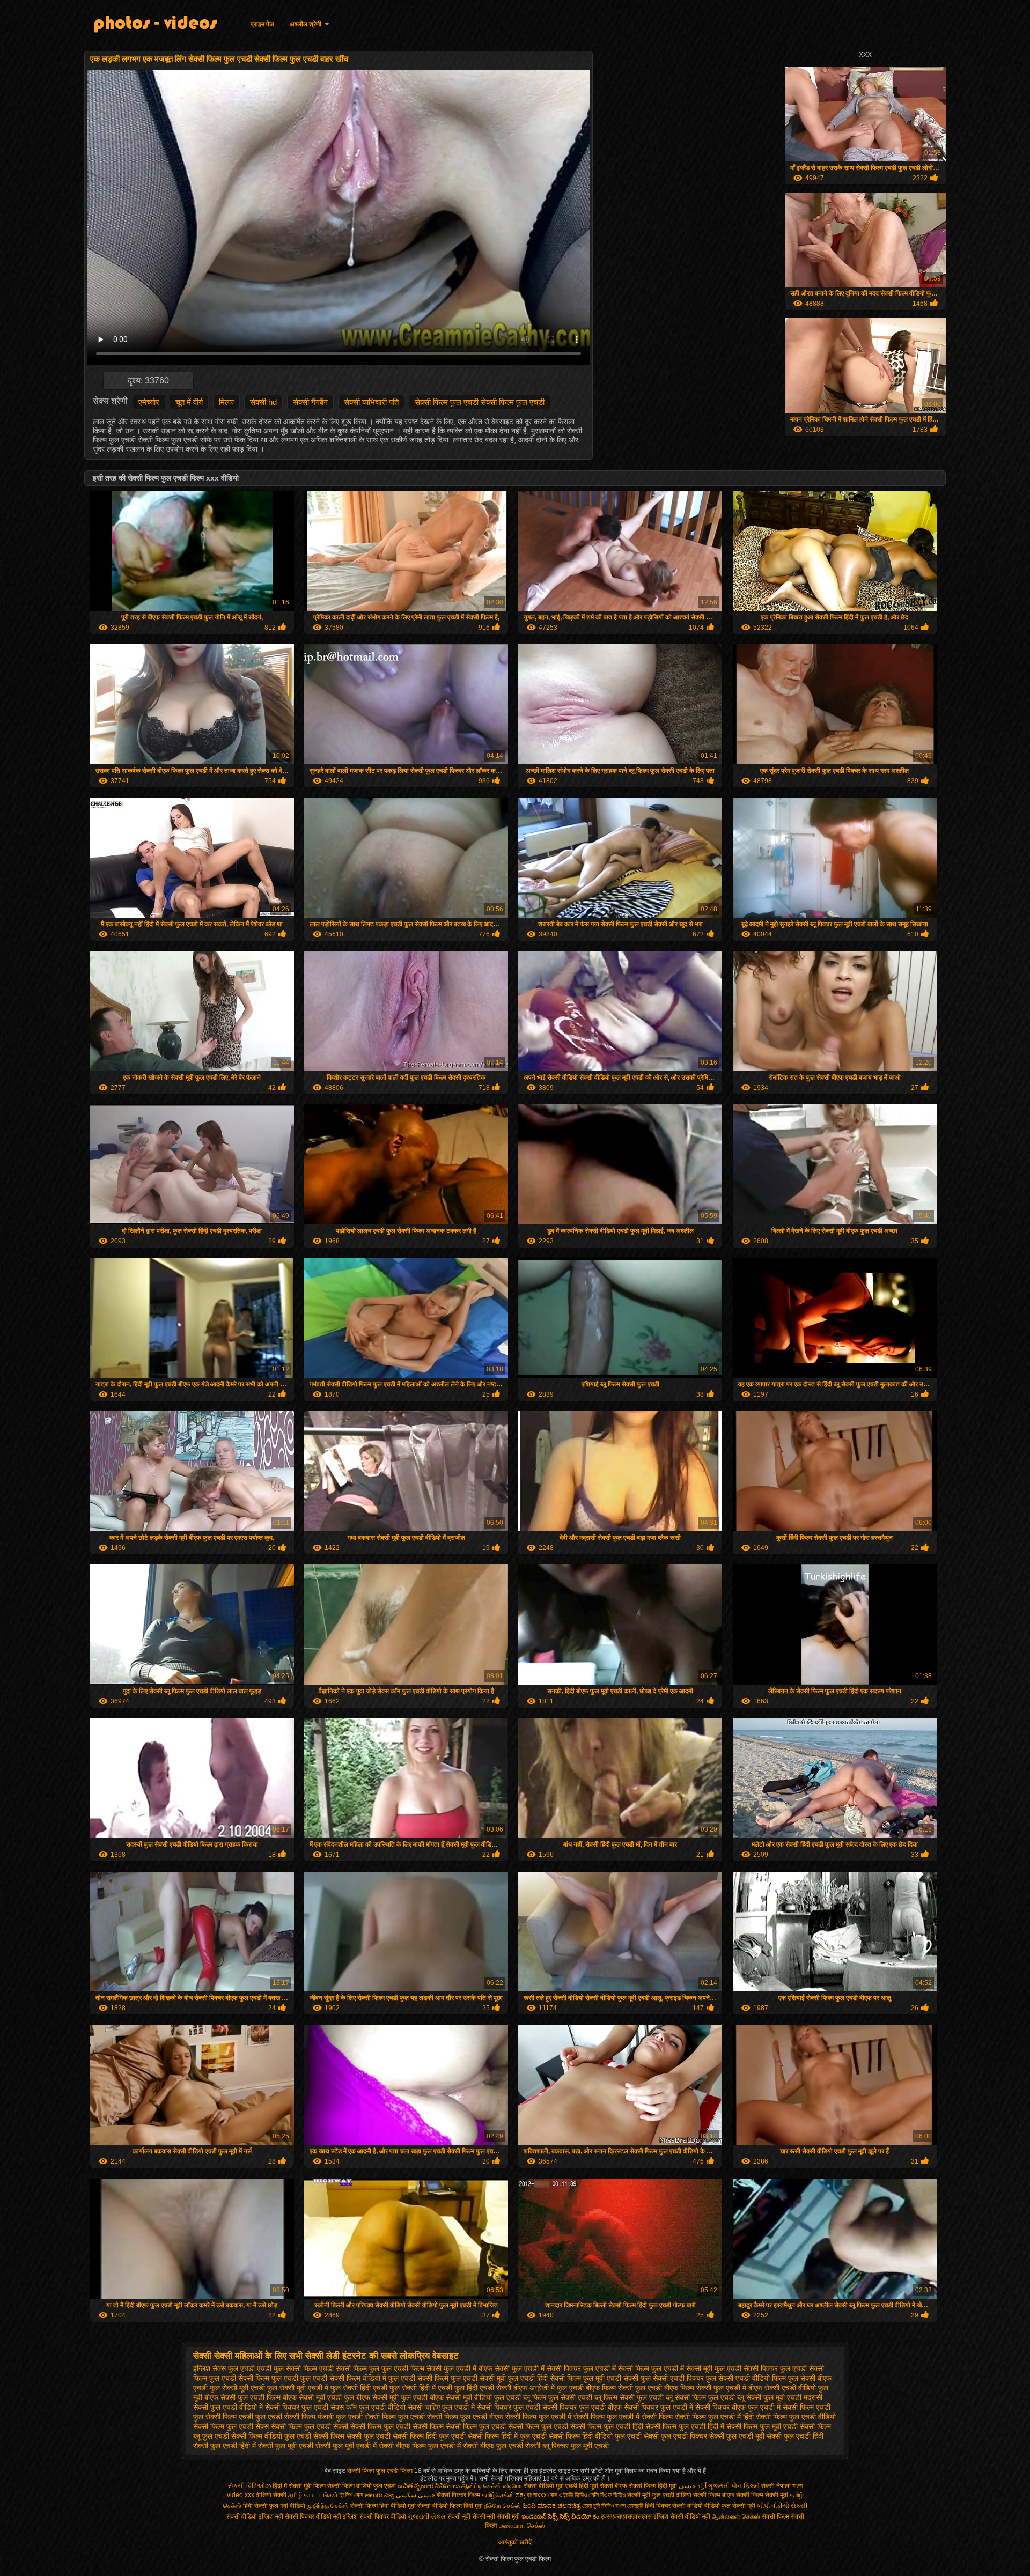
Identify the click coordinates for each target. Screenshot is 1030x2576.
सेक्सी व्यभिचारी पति (371, 402)
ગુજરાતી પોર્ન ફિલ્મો (734, 2486)
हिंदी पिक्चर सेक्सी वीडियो (674, 2506)
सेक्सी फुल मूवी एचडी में (346, 2446)
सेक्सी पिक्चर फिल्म (459, 2495)
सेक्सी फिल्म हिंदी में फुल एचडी (507, 2436)
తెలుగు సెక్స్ (380, 2495)
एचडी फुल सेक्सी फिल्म (287, 2368)
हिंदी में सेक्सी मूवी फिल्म (299, 2486)
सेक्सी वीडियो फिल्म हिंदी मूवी (450, 2506)
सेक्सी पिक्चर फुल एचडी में (659, 2407)
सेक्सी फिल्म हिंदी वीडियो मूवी (383, 2506)
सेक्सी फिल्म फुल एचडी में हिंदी (714, 2417)
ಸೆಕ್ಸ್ (521, 2495)
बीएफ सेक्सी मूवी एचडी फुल (318, 2397)
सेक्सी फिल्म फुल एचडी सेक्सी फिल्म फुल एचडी (480, 402)
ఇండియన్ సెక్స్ (540, 2516)
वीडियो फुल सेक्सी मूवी (730, 2506)
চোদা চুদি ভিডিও (599, 2506)
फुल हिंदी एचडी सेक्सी (483, 2388)
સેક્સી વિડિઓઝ (249, 2486)
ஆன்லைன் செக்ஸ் (736, 2516)
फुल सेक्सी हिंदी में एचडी (421, 2388)
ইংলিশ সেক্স (351, 2495)
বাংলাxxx (537, 2495)
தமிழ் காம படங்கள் (313, 2495)
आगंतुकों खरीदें (515, 2542)
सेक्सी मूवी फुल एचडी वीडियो (659, 2495)
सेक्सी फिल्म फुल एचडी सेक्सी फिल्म (397, 2426)
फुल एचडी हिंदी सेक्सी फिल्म (545, 2378)
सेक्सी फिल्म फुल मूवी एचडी (762, 2426)
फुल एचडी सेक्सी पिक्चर (746, 2368)
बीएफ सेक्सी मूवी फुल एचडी (392, 2397)
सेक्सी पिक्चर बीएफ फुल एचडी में (738, 2407)
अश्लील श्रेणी (306, 24)
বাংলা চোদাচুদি (630, 2506)
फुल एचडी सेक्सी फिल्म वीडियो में (343, 2378)
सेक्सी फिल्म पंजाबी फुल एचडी (323, 2417)
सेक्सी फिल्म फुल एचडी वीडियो (796, 2417)
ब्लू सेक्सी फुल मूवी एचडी (769, 2397)
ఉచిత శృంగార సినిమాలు (429, 2486)
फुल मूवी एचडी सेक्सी (611, 2378)
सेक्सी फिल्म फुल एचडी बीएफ (465, 2417)
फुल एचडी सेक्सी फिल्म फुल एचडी (254, 2378)
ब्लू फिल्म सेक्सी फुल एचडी (629, 2397)
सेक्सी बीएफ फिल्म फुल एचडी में (420, 2446)
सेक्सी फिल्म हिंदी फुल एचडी (429, 2436)
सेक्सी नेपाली (776, 2486)
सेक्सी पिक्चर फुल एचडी (509, 2407)
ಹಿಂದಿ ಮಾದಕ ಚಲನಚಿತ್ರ (551, 2506)
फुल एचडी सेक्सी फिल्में (418, 2378)
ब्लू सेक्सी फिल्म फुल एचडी (700, 2397)
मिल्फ (226, 402)
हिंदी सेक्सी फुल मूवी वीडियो (274, 2506)
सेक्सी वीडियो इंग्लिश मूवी (255, 2516)
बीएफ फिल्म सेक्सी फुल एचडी (624, 2388)
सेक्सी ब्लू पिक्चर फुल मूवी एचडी (567, 2446)
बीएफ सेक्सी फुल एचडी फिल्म (242, 2397)
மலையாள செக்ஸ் (522, 2526)
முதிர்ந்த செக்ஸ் (328, 2506)
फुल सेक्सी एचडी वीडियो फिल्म (746, 2378)
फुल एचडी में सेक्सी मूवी (682, 2368)
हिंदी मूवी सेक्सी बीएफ (603, 2486)
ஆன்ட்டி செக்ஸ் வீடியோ (492, 2486)
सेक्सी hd (263, 402)
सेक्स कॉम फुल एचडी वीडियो (368, 2407)
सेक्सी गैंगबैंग (310, 402)
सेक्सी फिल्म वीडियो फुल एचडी (271, 2436)
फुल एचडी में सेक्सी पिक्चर (546, 2368)
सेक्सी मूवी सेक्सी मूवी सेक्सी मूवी (484, 2516)
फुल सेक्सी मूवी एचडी (237, 2388)
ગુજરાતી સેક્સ (427, 2516)
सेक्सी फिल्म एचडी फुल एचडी (244, 2417)
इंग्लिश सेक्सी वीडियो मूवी (682, 2516)
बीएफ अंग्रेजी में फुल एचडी (549, 2388)
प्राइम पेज (262, 24)
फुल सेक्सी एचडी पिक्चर (672, 2378)
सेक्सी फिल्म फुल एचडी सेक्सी (310, 2426)
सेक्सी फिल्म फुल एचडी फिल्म (381, 2471)
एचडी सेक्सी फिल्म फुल (349, 2368)
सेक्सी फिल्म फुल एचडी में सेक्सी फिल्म (623, 2417)
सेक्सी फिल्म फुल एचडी (395, 2417)
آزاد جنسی (693, 2486)
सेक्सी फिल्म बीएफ (715, 2495)
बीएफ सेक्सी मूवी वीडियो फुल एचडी (475, 2397)
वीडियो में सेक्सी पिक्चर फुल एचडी (284, 2407)
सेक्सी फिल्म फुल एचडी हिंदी (607, 2426)
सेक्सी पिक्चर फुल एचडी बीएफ (582, 2407)
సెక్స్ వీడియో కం (579, 2516)
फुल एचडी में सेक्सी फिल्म (616, 2368)
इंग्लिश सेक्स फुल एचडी (224, 2368)
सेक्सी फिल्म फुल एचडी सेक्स (231, 2426)
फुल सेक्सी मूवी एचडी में (298, 2388)
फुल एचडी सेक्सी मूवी (478, 2378)
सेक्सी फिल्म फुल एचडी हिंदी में (685, 2426)
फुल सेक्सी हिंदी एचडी (359, 2388)
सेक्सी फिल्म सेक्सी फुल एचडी (352, 2436)
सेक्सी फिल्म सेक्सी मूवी (762, 2495)
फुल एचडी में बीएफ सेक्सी (477, 2368)
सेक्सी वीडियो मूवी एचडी (550, 2486)
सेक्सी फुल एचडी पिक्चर (675, 2436)
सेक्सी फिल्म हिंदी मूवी (653, 2486)
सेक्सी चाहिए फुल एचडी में (441, 2407)
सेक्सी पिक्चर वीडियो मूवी (314, 2516)
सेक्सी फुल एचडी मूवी (737, 2436)
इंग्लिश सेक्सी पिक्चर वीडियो (374, 2516)
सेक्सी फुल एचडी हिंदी (795, 2436)
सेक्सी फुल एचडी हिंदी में (225, 2446)
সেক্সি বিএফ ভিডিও (607, 2495)
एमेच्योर (149, 402)
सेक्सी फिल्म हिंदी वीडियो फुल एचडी (595, 2436)
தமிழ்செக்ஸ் (498, 2495)
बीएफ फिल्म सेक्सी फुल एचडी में (705, 2388)
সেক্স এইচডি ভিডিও (568, 2495)
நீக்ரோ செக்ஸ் (503, 2506)
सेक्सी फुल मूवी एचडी (286, 2446)
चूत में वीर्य (189, 402)
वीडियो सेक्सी (271, 2495)
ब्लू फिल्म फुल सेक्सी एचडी (558, 2397)
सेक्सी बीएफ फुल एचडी (493, 2446)
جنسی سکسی (415, 2495)
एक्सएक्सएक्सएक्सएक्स (626, 2516)
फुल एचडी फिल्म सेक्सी (411, 2368)
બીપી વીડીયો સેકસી (782, 2506)
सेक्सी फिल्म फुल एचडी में (538, 2417)
